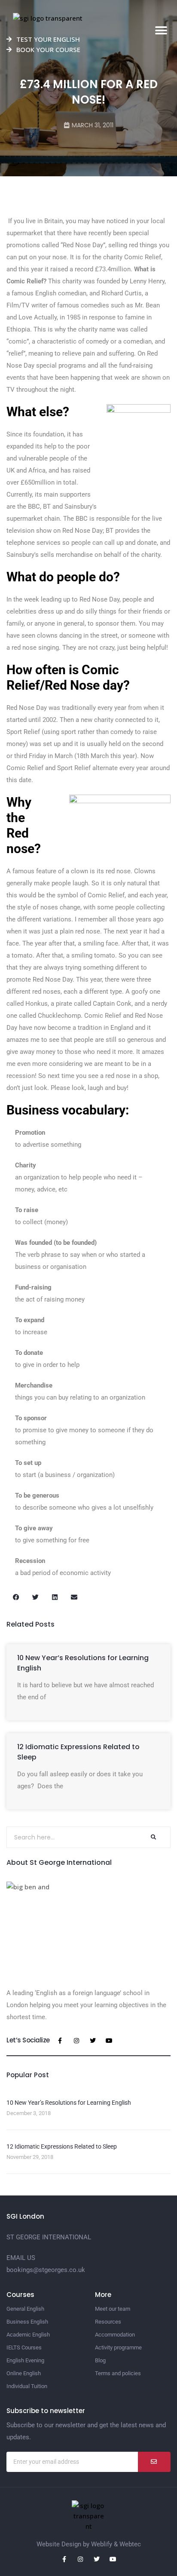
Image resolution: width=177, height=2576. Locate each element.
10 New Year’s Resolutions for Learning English (69, 2103)
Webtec (130, 2544)
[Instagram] (76, 2041)
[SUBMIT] (154, 2462)
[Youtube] (109, 2041)
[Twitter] (93, 2041)
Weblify (102, 2544)
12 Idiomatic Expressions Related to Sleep (62, 2146)
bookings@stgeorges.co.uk (46, 2270)
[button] (161, 31)
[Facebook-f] (60, 2041)
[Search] (153, 1837)
